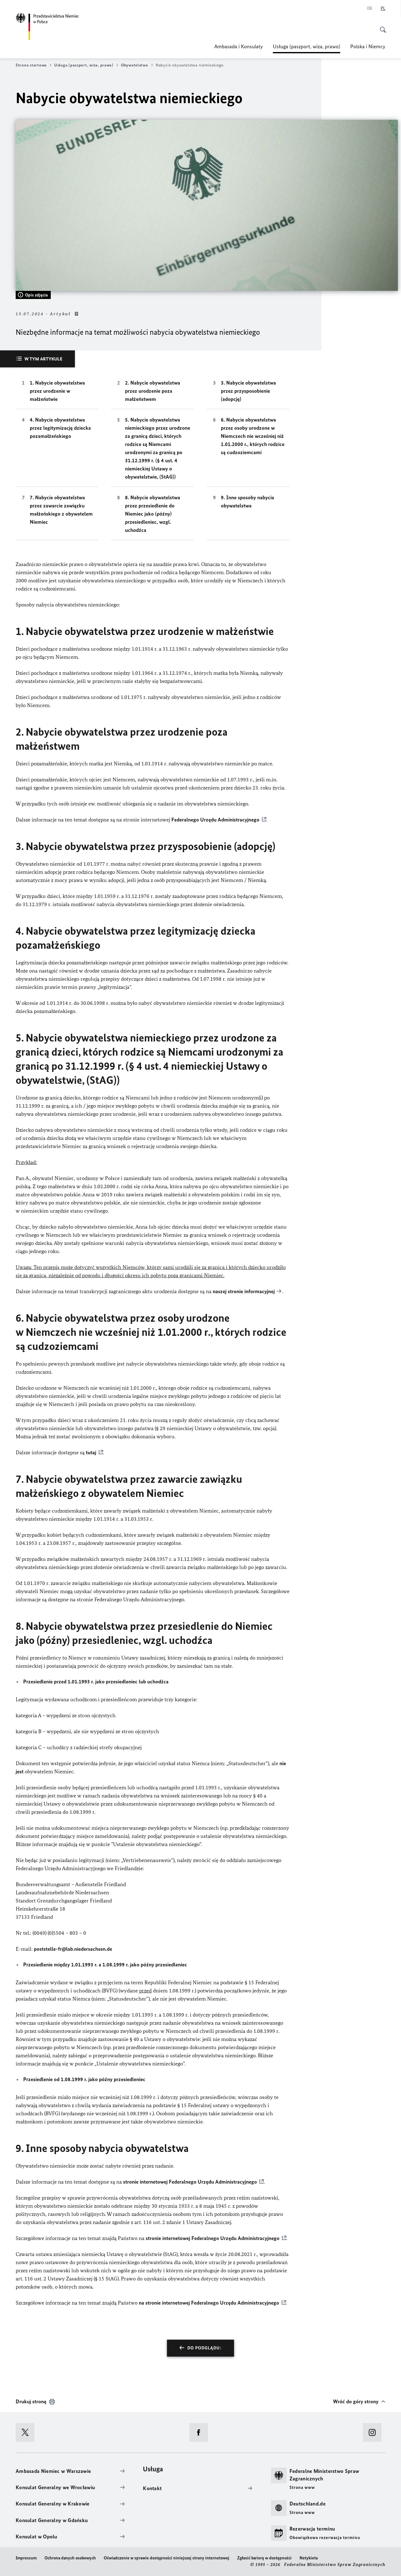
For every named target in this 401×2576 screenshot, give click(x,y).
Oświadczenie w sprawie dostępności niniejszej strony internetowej (167, 2558)
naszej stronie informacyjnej (244, 1291)
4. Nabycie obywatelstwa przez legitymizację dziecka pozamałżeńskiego (60, 428)
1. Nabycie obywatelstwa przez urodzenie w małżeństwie (57, 391)
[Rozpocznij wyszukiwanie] (381, 26)
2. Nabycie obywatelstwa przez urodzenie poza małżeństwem (153, 391)
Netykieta (309, 2558)
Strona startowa (31, 65)
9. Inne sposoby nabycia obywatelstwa (247, 501)
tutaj (91, 1452)
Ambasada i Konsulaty (239, 46)
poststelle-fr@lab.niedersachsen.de (73, 1949)
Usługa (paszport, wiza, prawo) (307, 48)
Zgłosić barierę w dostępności (264, 2558)
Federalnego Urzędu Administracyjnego (215, 820)
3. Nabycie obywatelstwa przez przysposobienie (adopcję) (248, 391)
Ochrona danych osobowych (70, 2558)
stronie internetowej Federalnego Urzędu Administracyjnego (190, 2182)
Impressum (26, 2558)
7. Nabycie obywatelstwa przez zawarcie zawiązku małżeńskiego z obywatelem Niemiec (61, 510)
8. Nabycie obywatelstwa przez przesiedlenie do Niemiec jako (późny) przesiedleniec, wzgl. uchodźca (153, 514)
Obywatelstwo (135, 65)
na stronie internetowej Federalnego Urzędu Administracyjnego (209, 2303)
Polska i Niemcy (368, 46)
